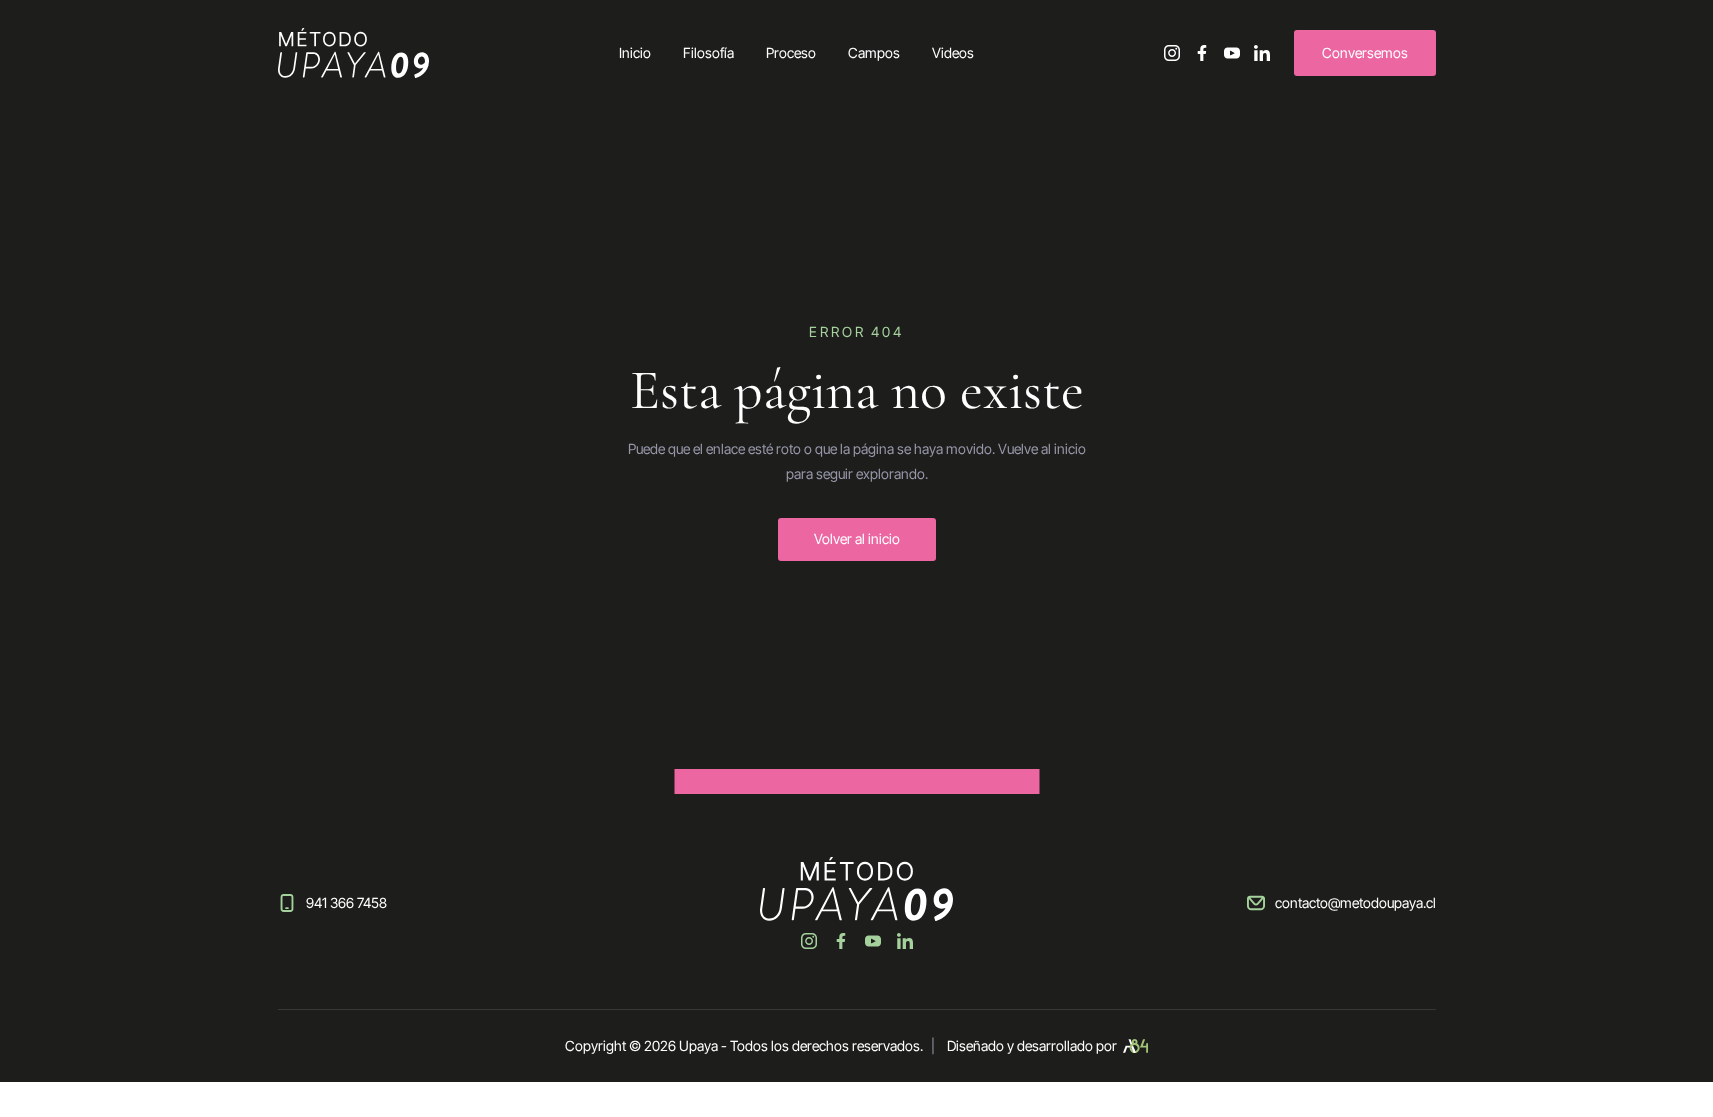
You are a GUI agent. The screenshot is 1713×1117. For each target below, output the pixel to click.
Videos (953, 52)
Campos (874, 52)
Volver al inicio (857, 538)
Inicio (635, 52)
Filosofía (708, 52)
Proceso (791, 52)
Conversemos (1365, 52)
